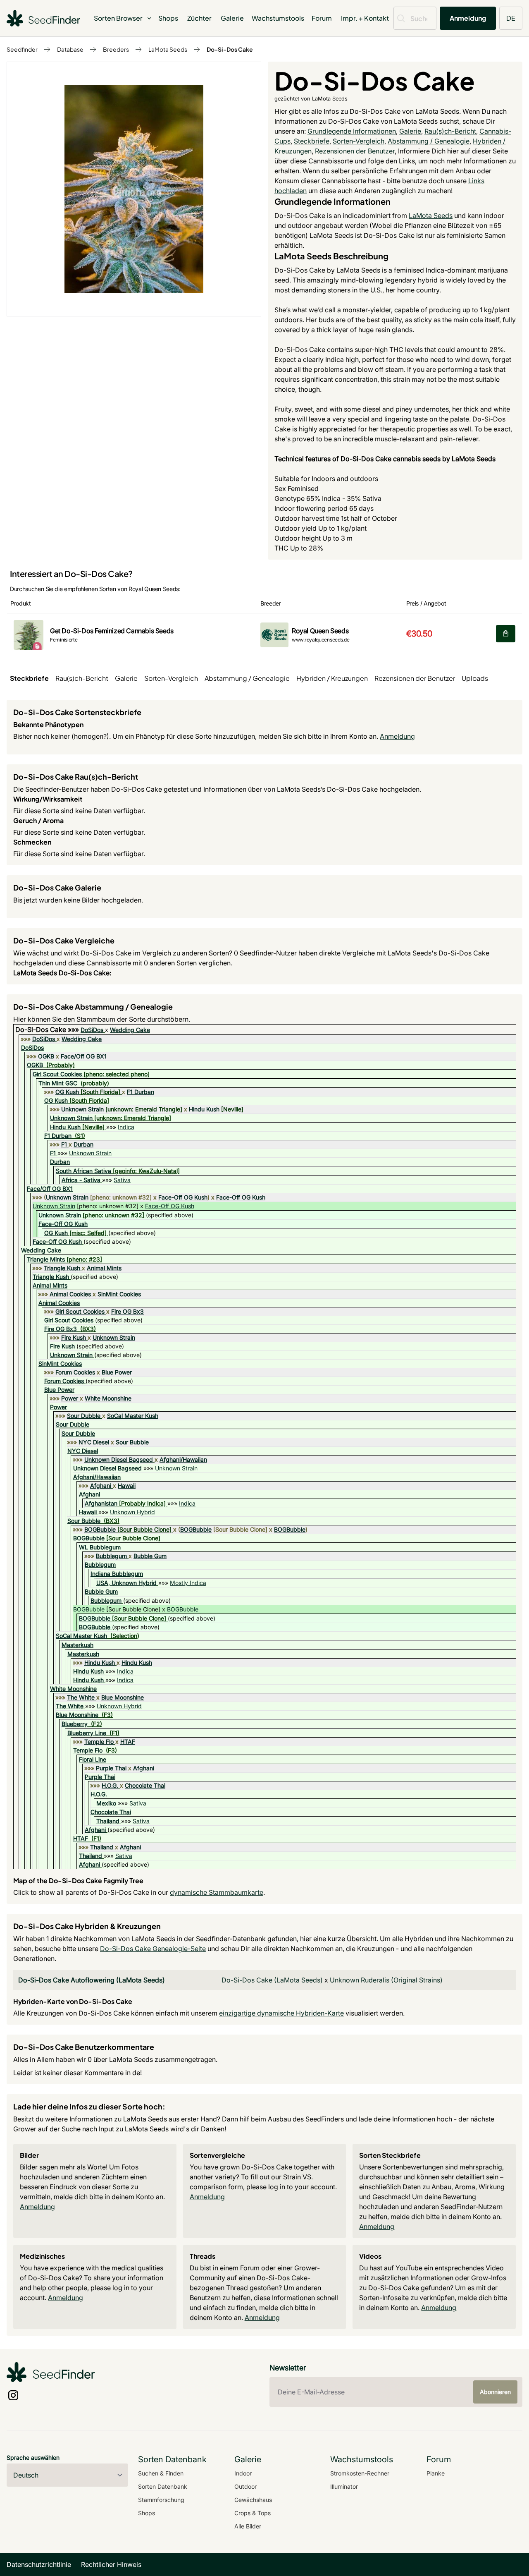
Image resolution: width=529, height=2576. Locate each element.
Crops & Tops (253, 2513)
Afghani (101, 1486)
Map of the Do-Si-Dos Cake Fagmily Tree (78, 1881)
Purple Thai (111, 1768)
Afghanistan (101, 1503)
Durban (83, 1144)
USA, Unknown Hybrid (126, 1583)
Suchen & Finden (161, 2473)
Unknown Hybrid (132, 1512)
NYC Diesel (94, 1442)
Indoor (243, 2473)
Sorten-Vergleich (359, 141)
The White (81, 1697)
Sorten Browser (118, 18)
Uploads (475, 678)
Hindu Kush (204, 1109)
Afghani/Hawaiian (183, 1459)
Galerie (232, 18)
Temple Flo (99, 1742)
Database (70, 49)
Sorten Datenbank (163, 2486)
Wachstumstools (278, 18)
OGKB (46, 1056)
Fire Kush (74, 1337)
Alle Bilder (248, 2526)
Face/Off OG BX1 (84, 1056)
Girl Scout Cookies (57, 1074)
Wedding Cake (130, 1030)
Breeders (116, 49)
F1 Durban (141, 1092)
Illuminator (344, 2486)
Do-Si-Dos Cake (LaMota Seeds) (272, 1980)
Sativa (122, 1180)
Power (70, 1398)
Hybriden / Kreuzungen (332, 678)
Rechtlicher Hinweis (111, 2564)
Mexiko (106, 1803)
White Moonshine (108, 1398)
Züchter (199, 18)
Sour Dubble (84, 1416)
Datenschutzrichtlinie (39, 2564)
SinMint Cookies (119, 1294)
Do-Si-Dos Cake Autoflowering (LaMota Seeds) (92, 1980)
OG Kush (67, 1092)
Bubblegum (111, 1556)
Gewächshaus (253, 2500)
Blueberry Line (87, 1733)
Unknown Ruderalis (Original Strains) (386, 1980)
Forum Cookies (75, 1372)
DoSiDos (92, 1030)
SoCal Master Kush (133, 1416)
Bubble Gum (150, 1556)
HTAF (128, 1742)
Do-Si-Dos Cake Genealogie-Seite (153, 1949)
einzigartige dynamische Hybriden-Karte (281, 2013)
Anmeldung (468, 18)
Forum (322, 18)
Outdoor (245, 2486)
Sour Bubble (132, 1442)
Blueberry (75, 1724)
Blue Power (117, 1372)
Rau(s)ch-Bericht (450, 131)
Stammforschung (161, 2500)
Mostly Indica (188, 1583)
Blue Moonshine (123, 1697)
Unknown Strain (82, 1109)
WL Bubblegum (100, 1547)
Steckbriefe (312, 141)
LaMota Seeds (168, 49)
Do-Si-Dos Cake (230, 49)
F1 (64, 1144)
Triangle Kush (62, 1268)
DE (511, 18)
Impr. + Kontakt (365, 18)
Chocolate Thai (145, 1785)
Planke (436, 2473)
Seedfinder (22, 49)
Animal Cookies (70, 1294)
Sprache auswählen (33, 2457)
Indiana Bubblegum (117, 1574)
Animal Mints (104, 1268)
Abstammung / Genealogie (429, 141)
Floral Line (93, 1759)
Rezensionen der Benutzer (355, 151)
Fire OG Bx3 (127, 1311)
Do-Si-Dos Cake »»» (48, 1029)
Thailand (108, 1821)
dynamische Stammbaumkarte (217, 1892)
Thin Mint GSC (58, 1083)
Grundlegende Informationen (352, 131)
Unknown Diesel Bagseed (119, 1459)
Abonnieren (495, 2392)
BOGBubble (100, 1529)
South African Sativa (83, 1171)
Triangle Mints (46, 1259)
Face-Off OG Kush (183, 1197)
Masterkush (77, 1645)
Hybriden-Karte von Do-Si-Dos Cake (73, 2001)
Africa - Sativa (81, 1180)
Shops (168, 18)
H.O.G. (110, 1785)
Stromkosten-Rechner (360, 2473)
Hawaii (127, 1486)
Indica (126, 1127)
